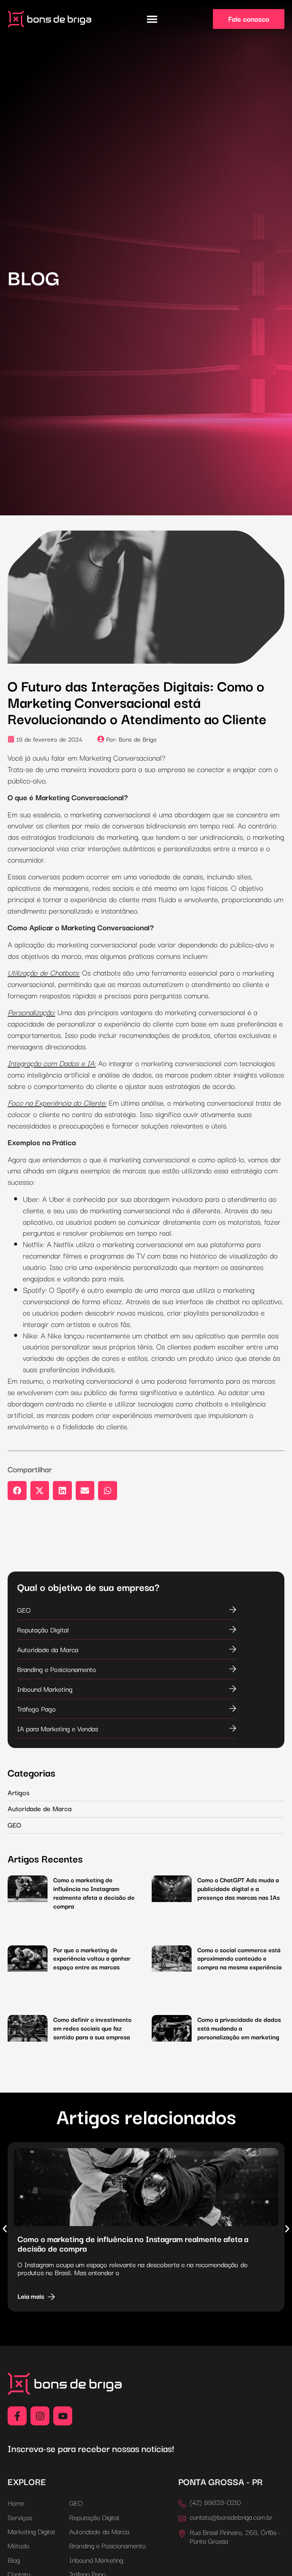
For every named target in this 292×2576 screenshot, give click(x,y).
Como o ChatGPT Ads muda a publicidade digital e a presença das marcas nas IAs (239, 1888)
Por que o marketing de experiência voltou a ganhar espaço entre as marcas (92, 1958)
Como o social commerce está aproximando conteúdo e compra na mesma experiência (240, 1958)
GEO (14, 1824)
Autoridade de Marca (40, 1808)
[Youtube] (63, 2416)
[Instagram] (40, 2416)
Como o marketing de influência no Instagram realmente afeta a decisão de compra (94, 1893)
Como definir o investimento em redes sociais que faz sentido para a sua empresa (92, 2028)
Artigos (19, 1792)
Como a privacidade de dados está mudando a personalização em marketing (239, 2028)
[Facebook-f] (17, 2416)
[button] (152, 19)
